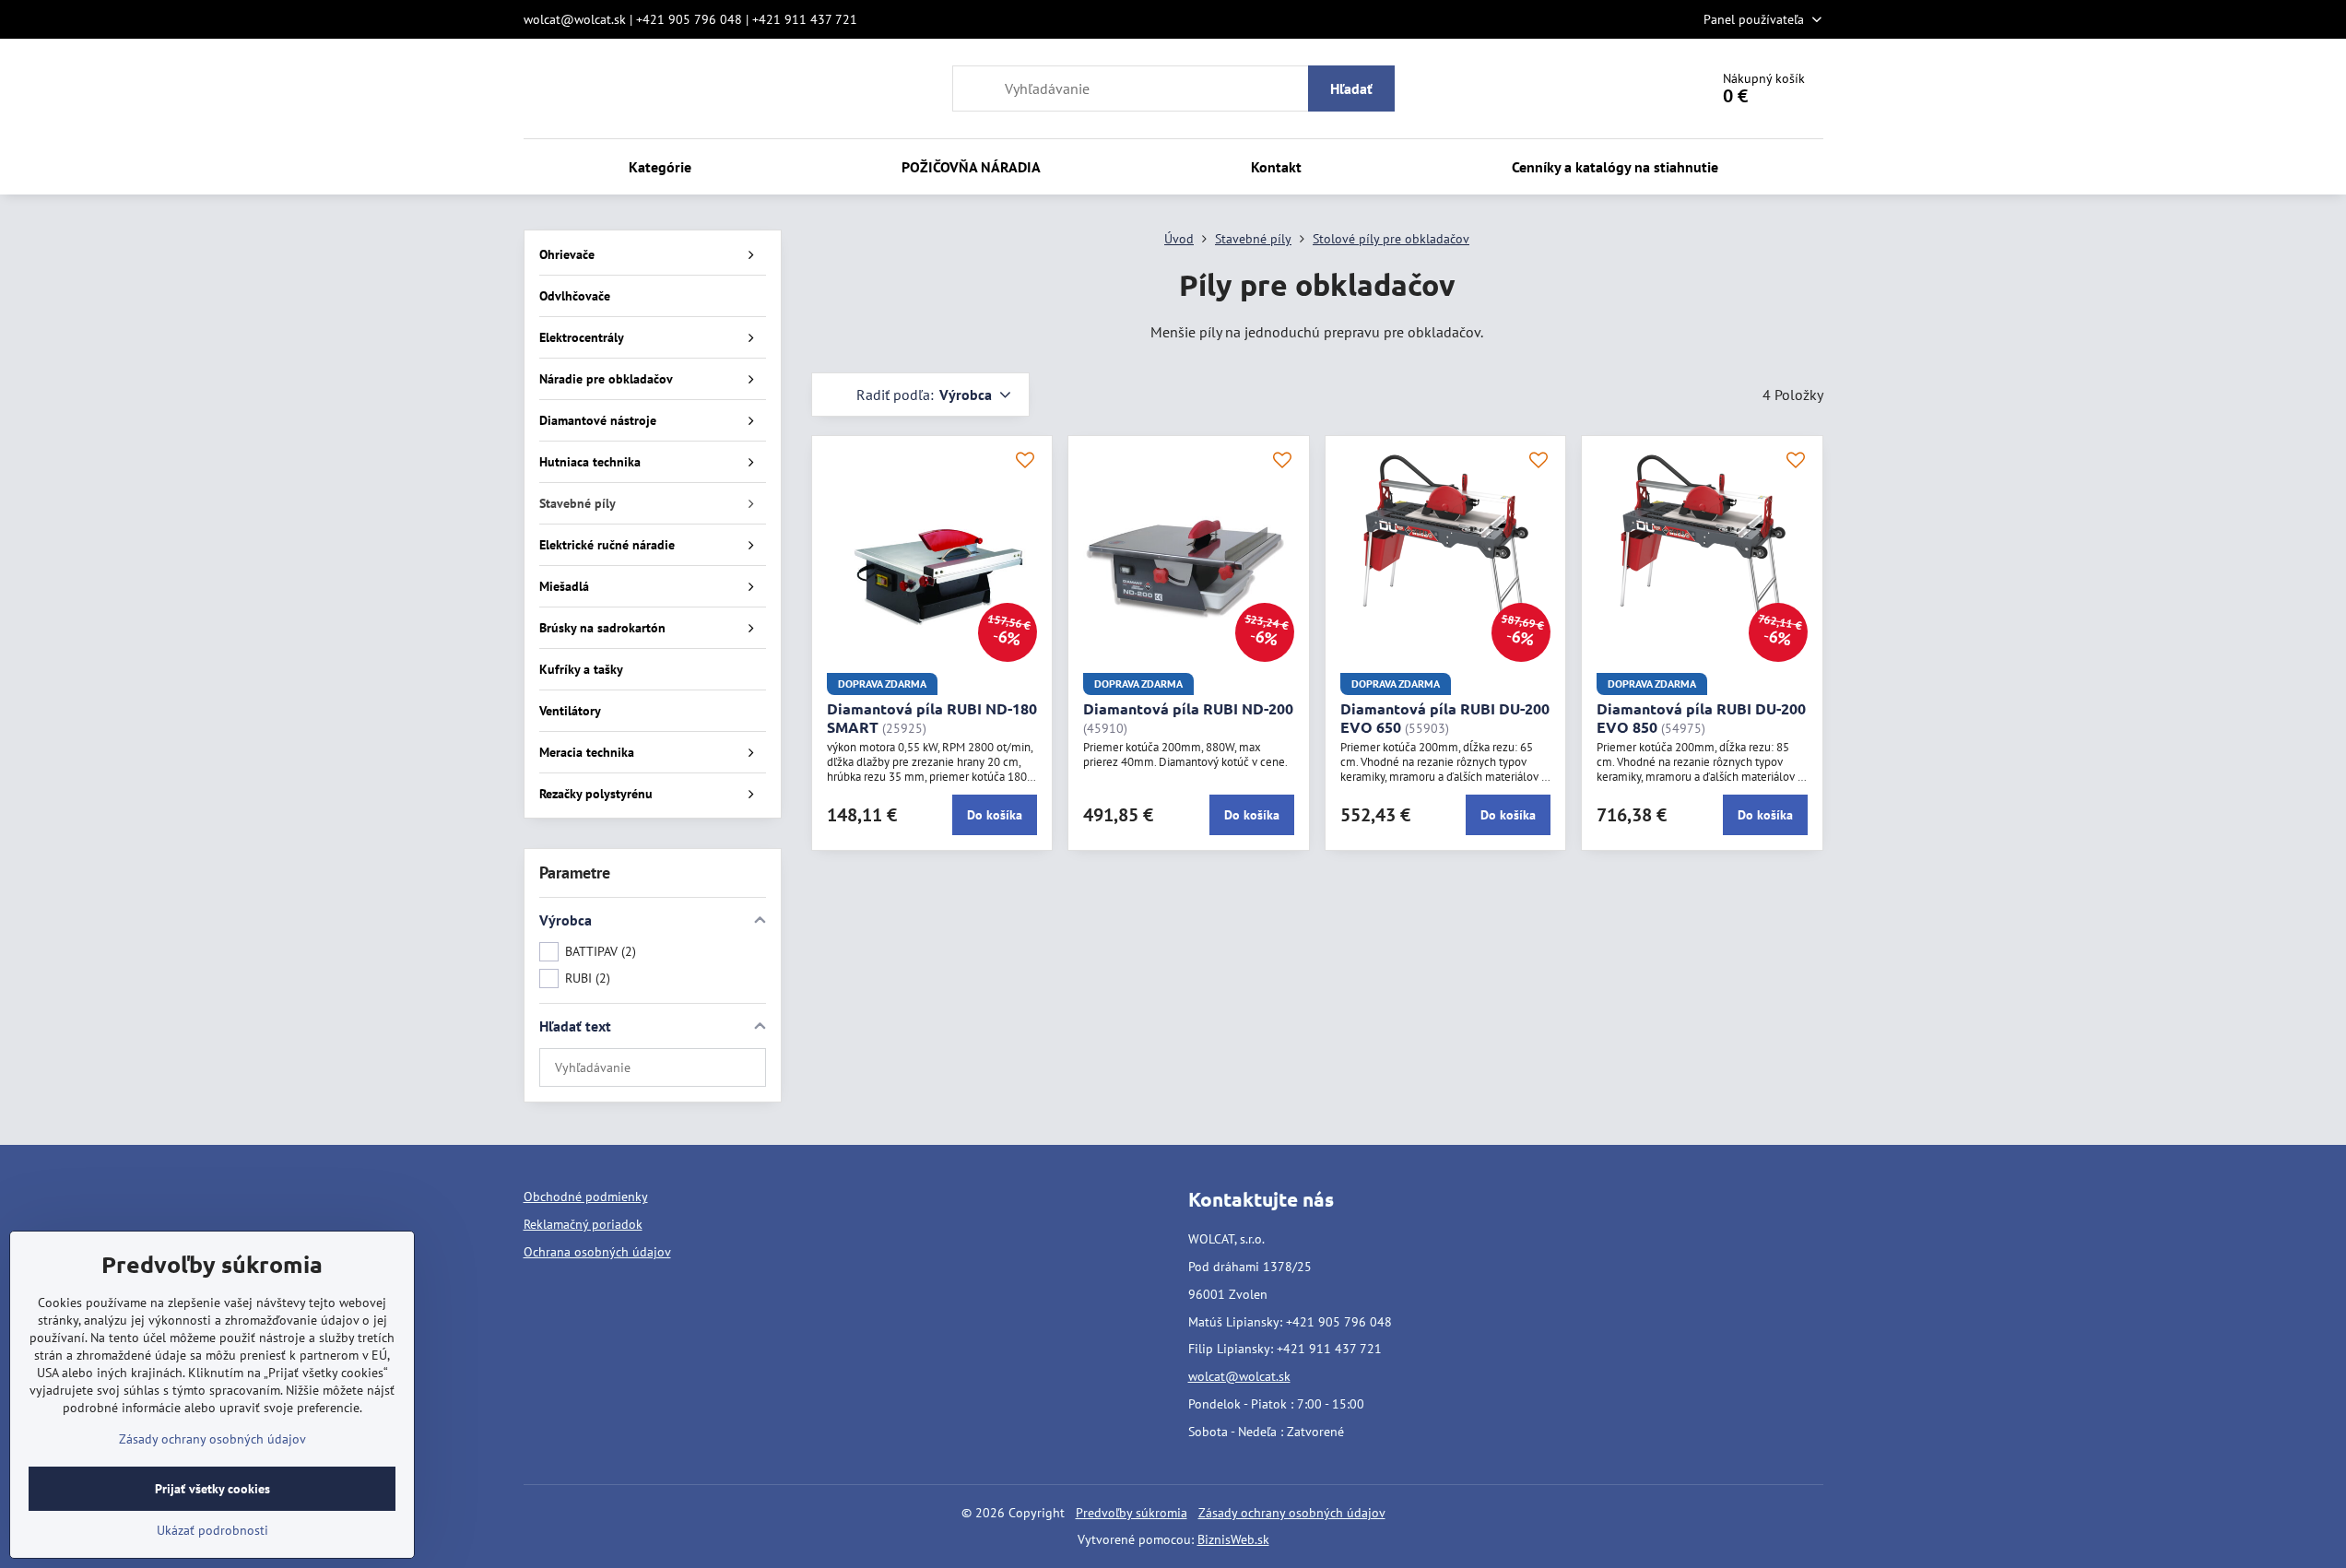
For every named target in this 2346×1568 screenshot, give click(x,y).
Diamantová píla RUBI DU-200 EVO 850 (1701, 718)
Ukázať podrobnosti (212, 1530)
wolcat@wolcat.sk (1239, 1376)
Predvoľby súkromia (1132, 1513)
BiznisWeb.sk (1233, 1539)
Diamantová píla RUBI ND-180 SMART (932, 718)
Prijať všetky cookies (212, 1489)
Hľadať (1351, 88)
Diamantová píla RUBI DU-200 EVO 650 (1445, 718)
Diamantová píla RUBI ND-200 (1188, 708)
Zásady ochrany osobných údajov (1292, 1513)
